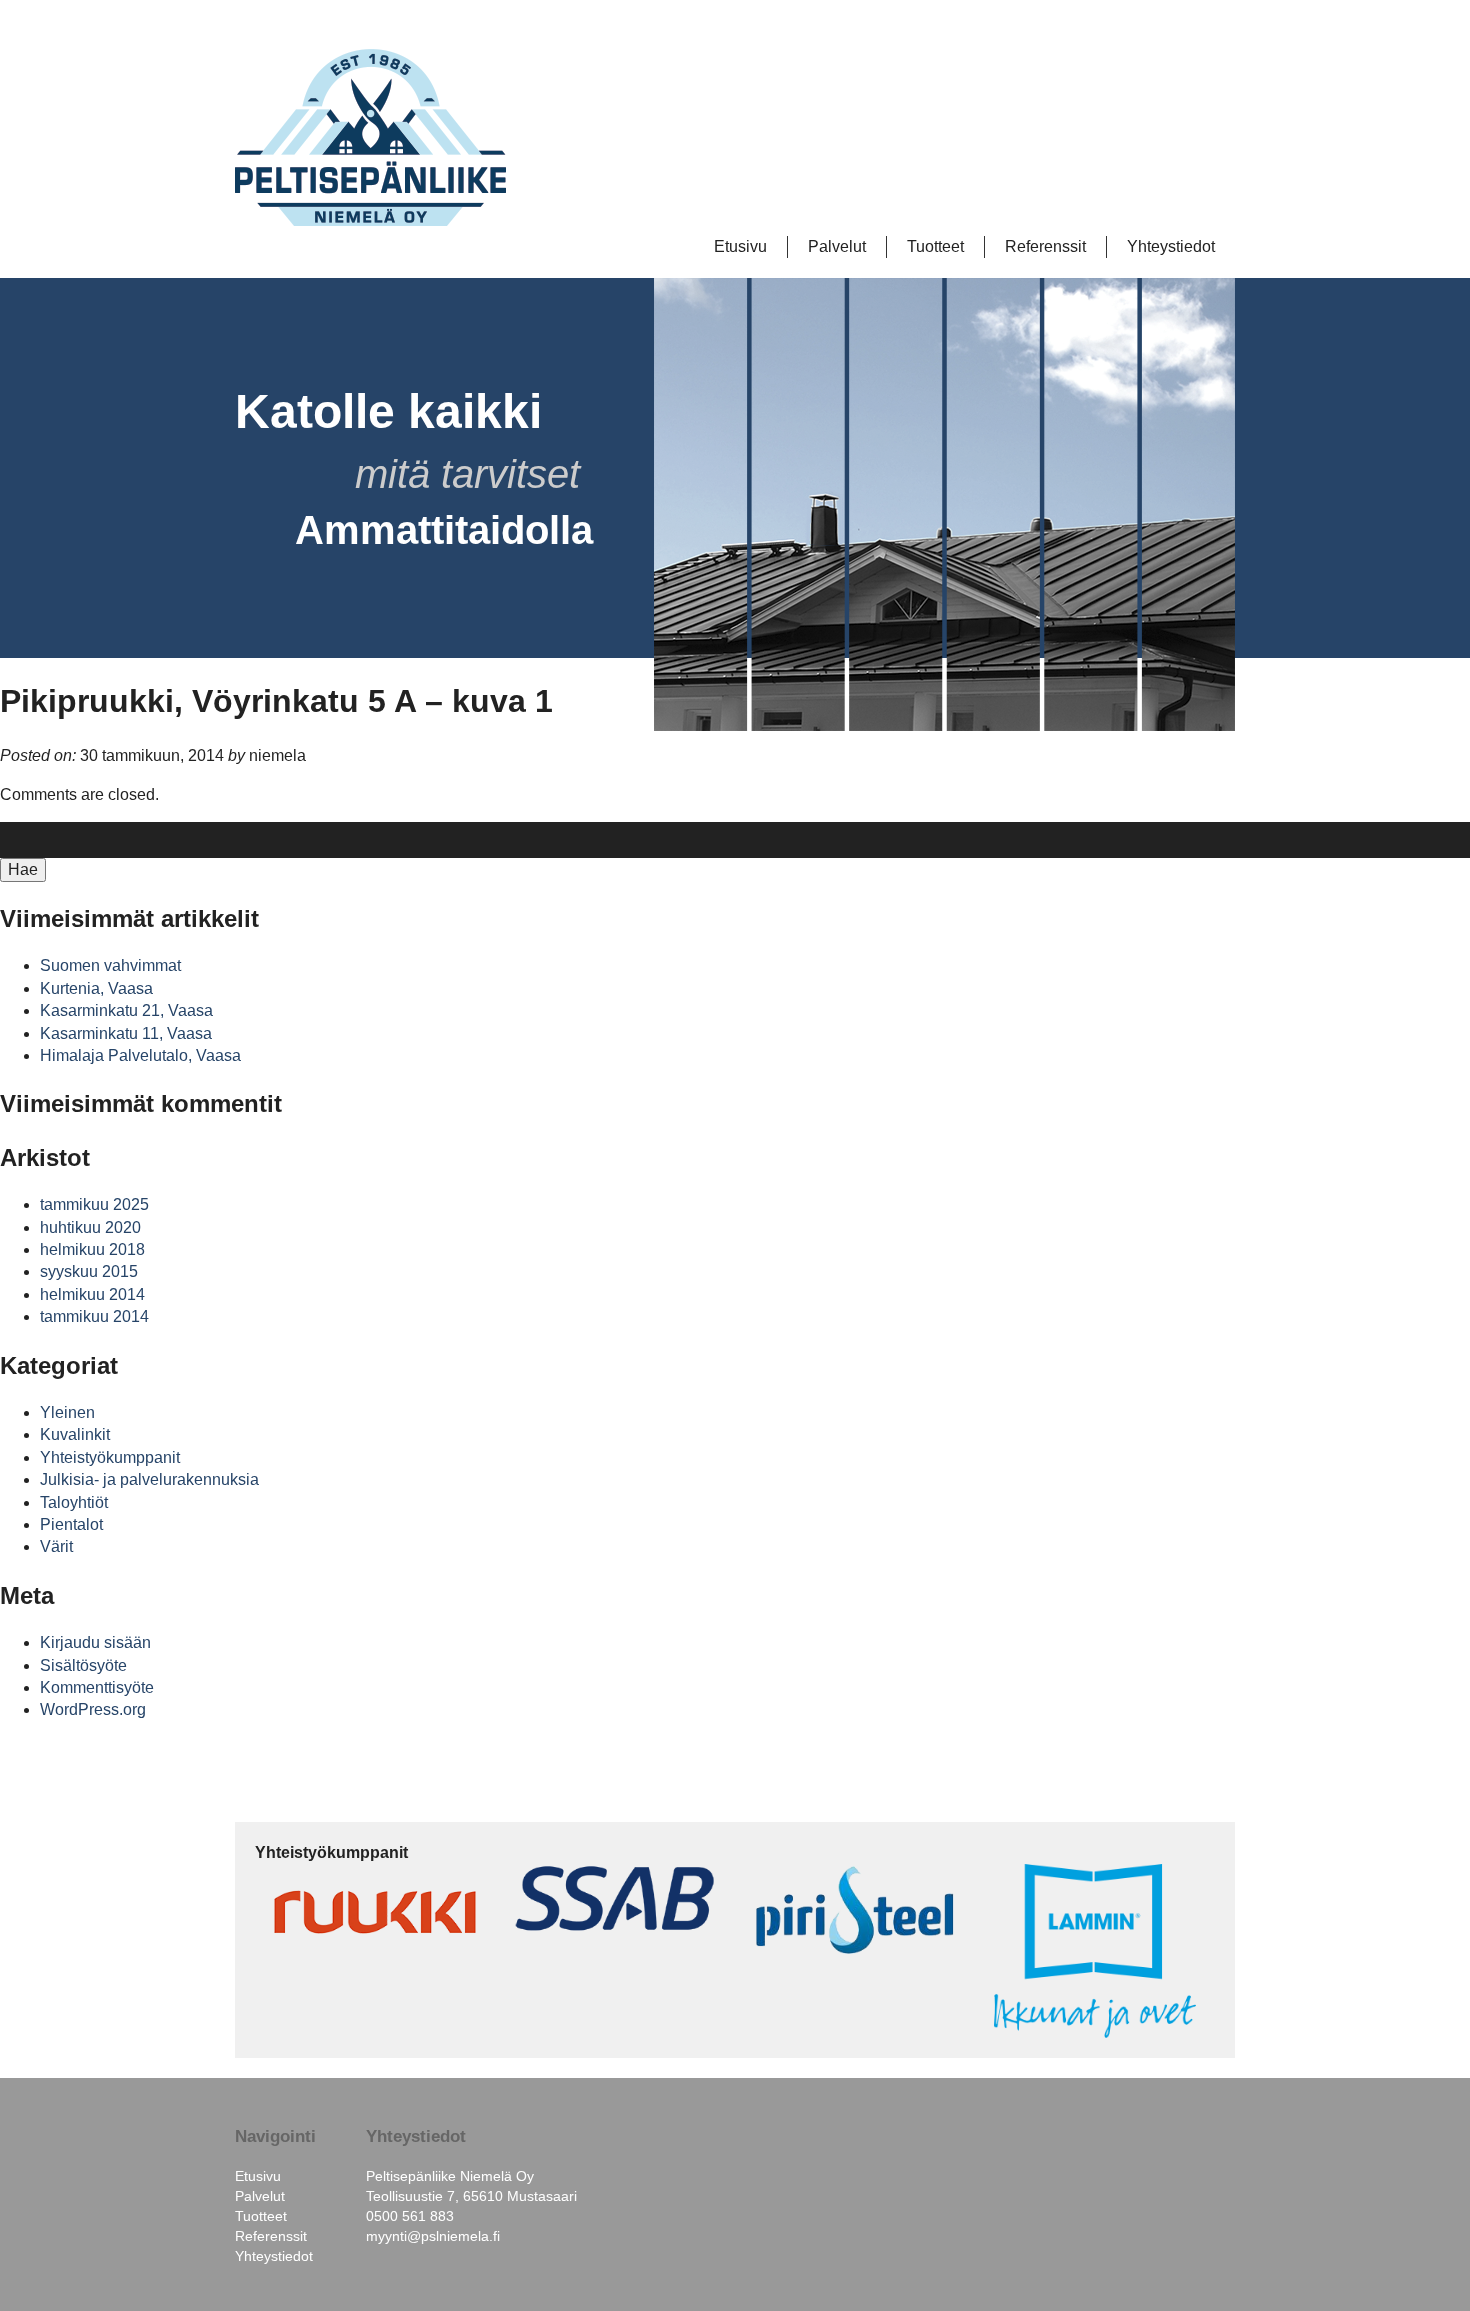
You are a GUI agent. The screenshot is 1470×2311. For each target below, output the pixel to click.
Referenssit (1045, 246)
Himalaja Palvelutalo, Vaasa (140, 1055)
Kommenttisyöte (97, 1687)
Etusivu (740, 246)
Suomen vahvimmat (110, 965)
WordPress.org (93, 1709)
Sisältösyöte (83, 1665)
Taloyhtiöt (74, 1502)
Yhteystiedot (1171, 246)
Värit (56, 1546)
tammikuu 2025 (94, 1204)
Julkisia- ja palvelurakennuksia (149, 1479)
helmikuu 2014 (92, 1294)
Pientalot (71, 1524)
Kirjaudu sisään (95, 1642)
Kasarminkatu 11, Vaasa (126, 1033)
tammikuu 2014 (94, 1316)
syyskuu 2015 (89, 1271)
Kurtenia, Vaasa (96, 988)
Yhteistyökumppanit (110, 1457)
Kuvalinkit (75, 1434)
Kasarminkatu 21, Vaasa (126, 1010)
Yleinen (67, 1412)
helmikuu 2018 (92, 1249)
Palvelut (837, 246)
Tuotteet (935, 246)
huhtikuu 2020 (90, 1227)
